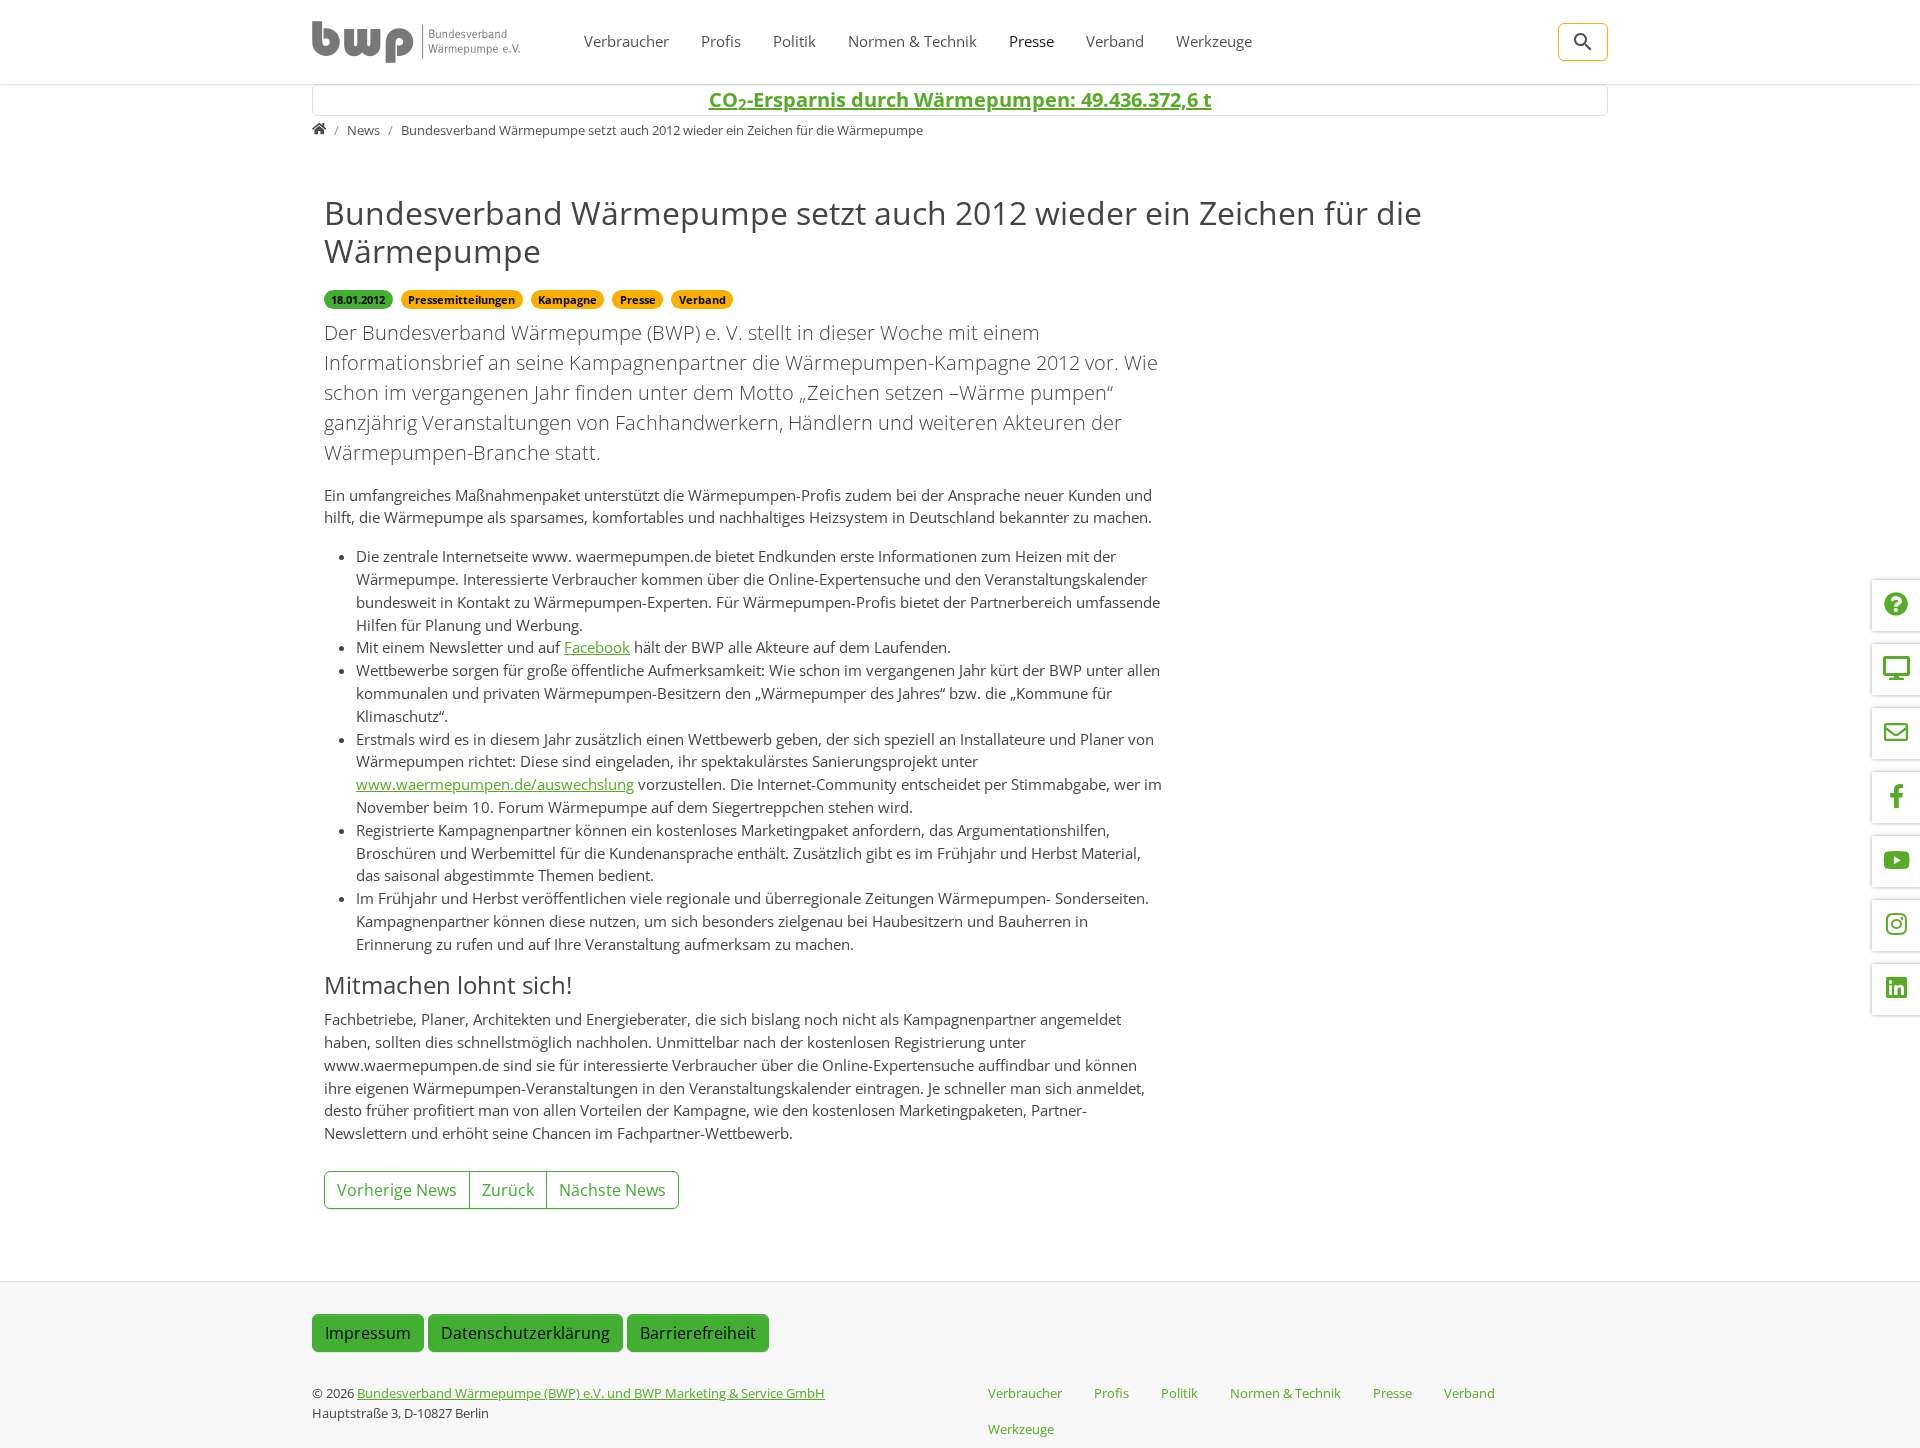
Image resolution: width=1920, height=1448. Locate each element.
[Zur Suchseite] (1583, 42)
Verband (1115, 41)
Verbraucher (626, 41)
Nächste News (612, 1190)
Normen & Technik (912, 41)
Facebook (597, 647)
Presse (1031, 41)
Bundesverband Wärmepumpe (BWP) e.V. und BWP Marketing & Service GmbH (591, 1393)
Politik (794, 41)
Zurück (508, 1190)
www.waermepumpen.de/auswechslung (495, 784)
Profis (721, 41)
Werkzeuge (1214, 41)
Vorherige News (397, 1190)
